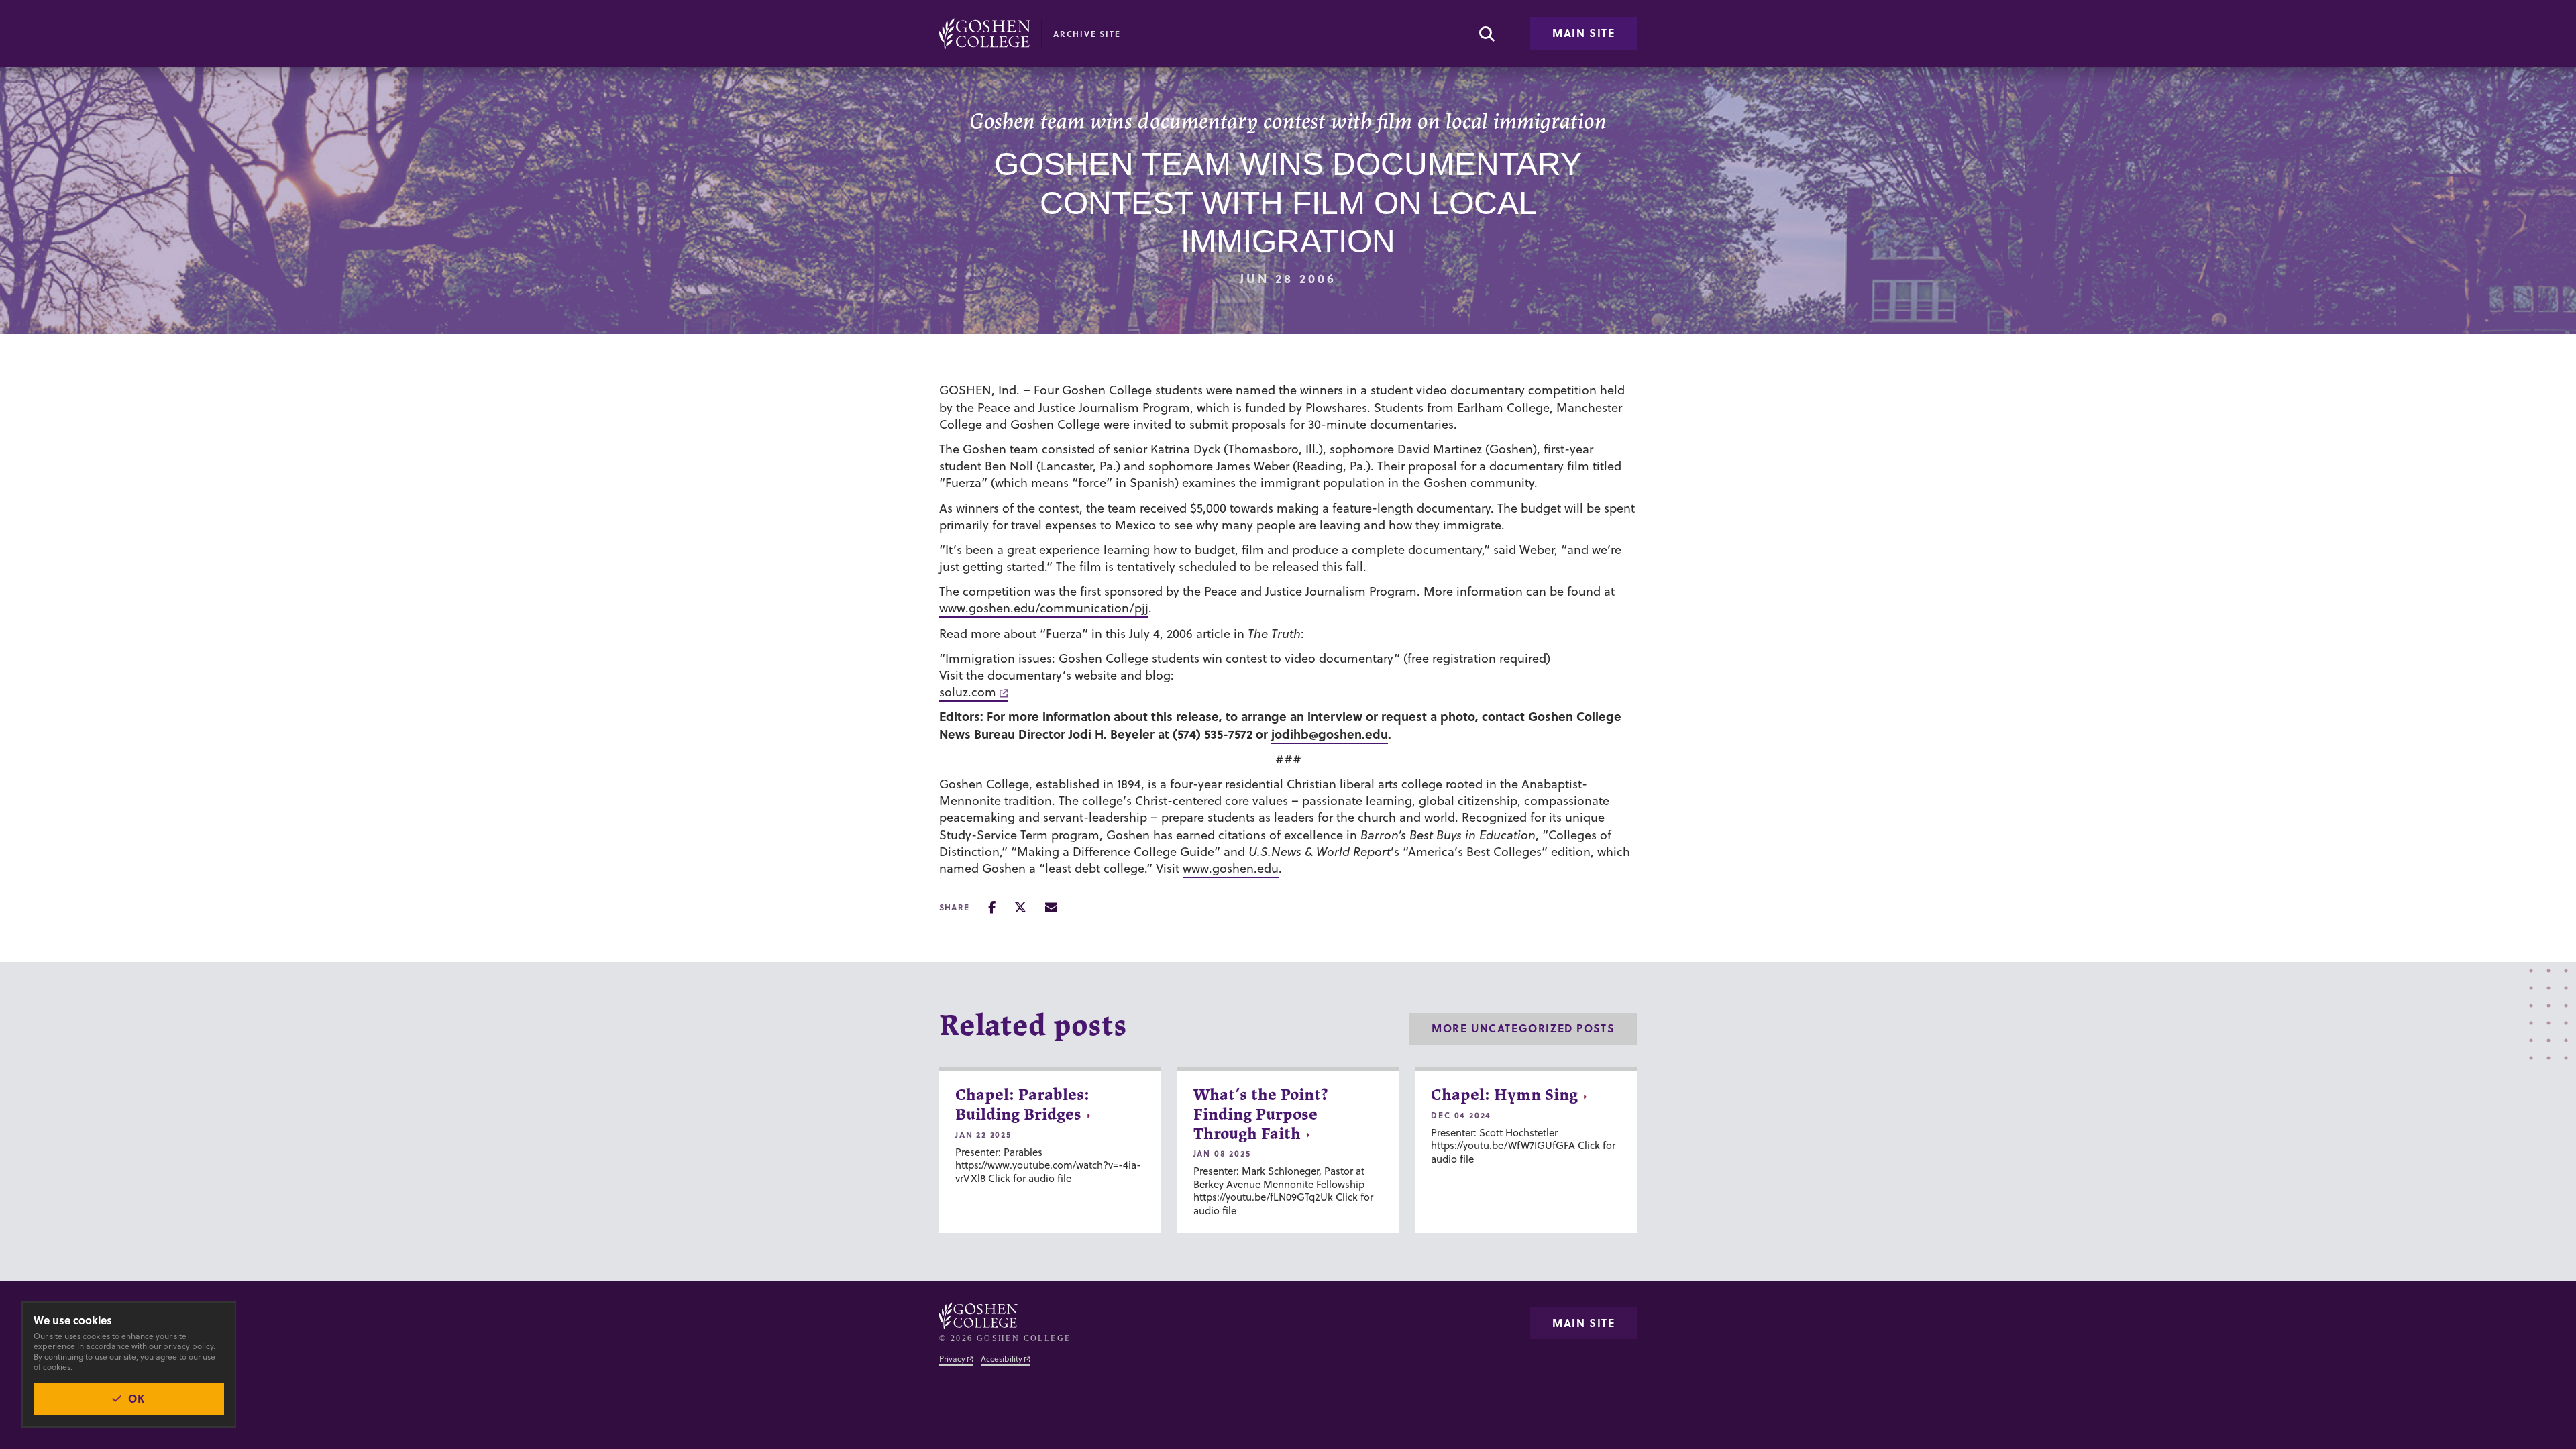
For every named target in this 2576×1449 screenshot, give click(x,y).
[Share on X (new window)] (1020, 907)
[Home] (985, 34)
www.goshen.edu (1231, 868)
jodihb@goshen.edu (1330, 734)
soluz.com (968, 692)
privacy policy (188, 1346)
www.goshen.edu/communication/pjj (1044, 608)
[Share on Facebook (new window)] (992, 907)
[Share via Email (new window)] (1051, 907)
